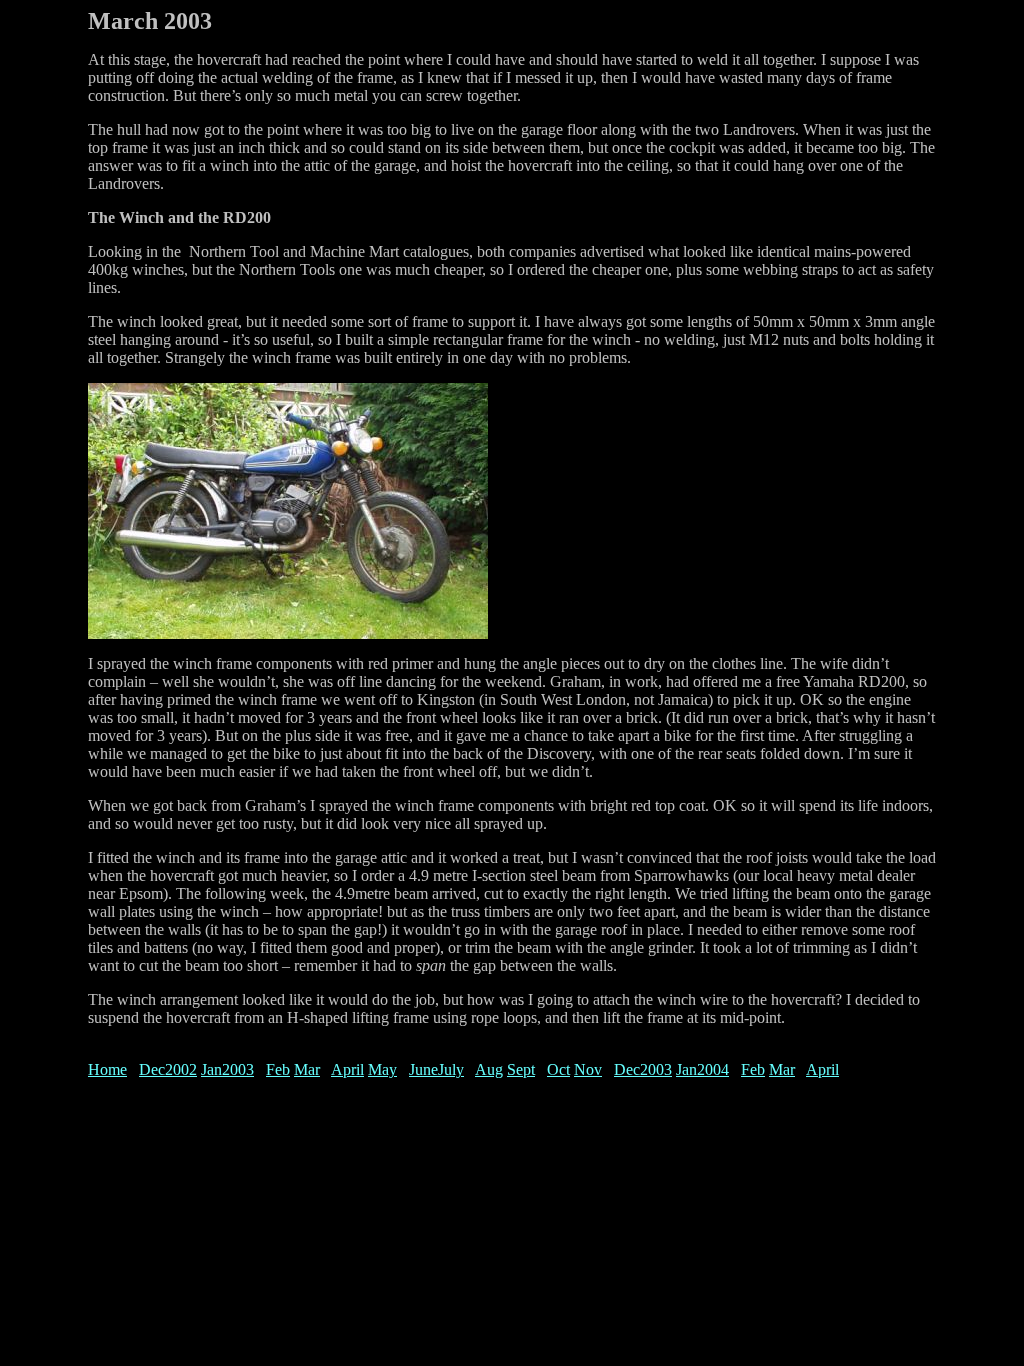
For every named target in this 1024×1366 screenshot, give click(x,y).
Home (107, 1069)
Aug (489, 1069)
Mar (307, 1069)
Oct (558, 1069)
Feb (278, 1069)
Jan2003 (227, 1069)
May (382, 1069)
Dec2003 (643, 1069)
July (451, 1069)
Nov (588, 1069)
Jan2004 (702, 1069)
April (347, 1069)
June (423, 1069)
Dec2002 (168, 1069)
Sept (521, 1069)
